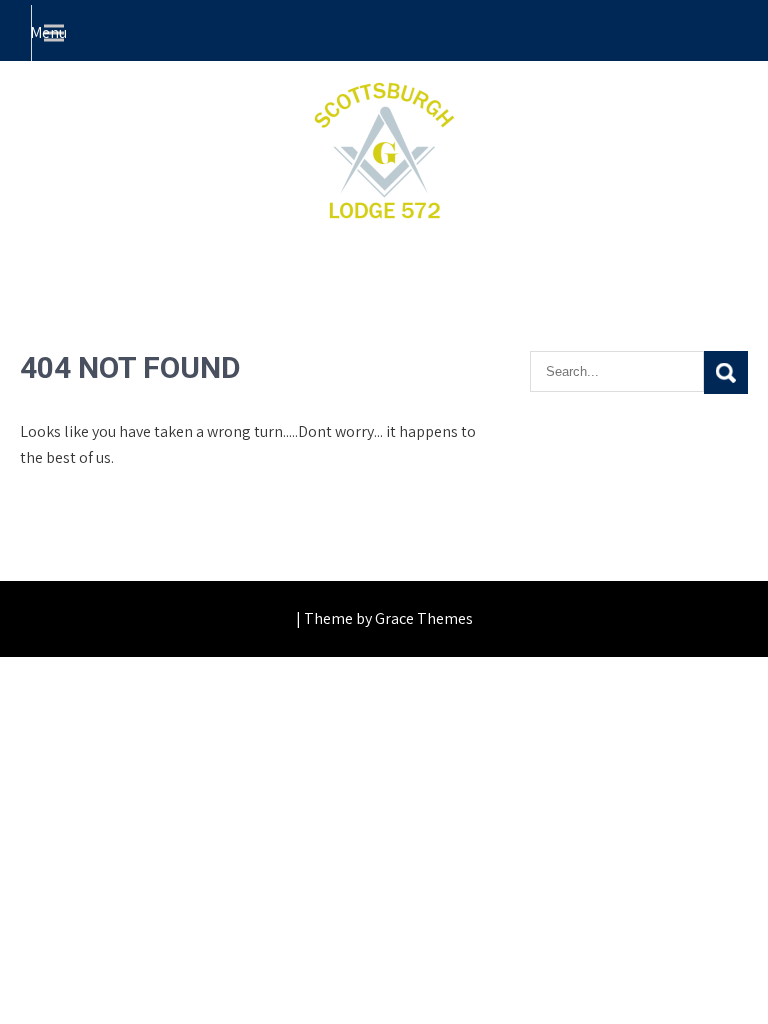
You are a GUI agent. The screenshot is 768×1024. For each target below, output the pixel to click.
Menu (48, 32)
